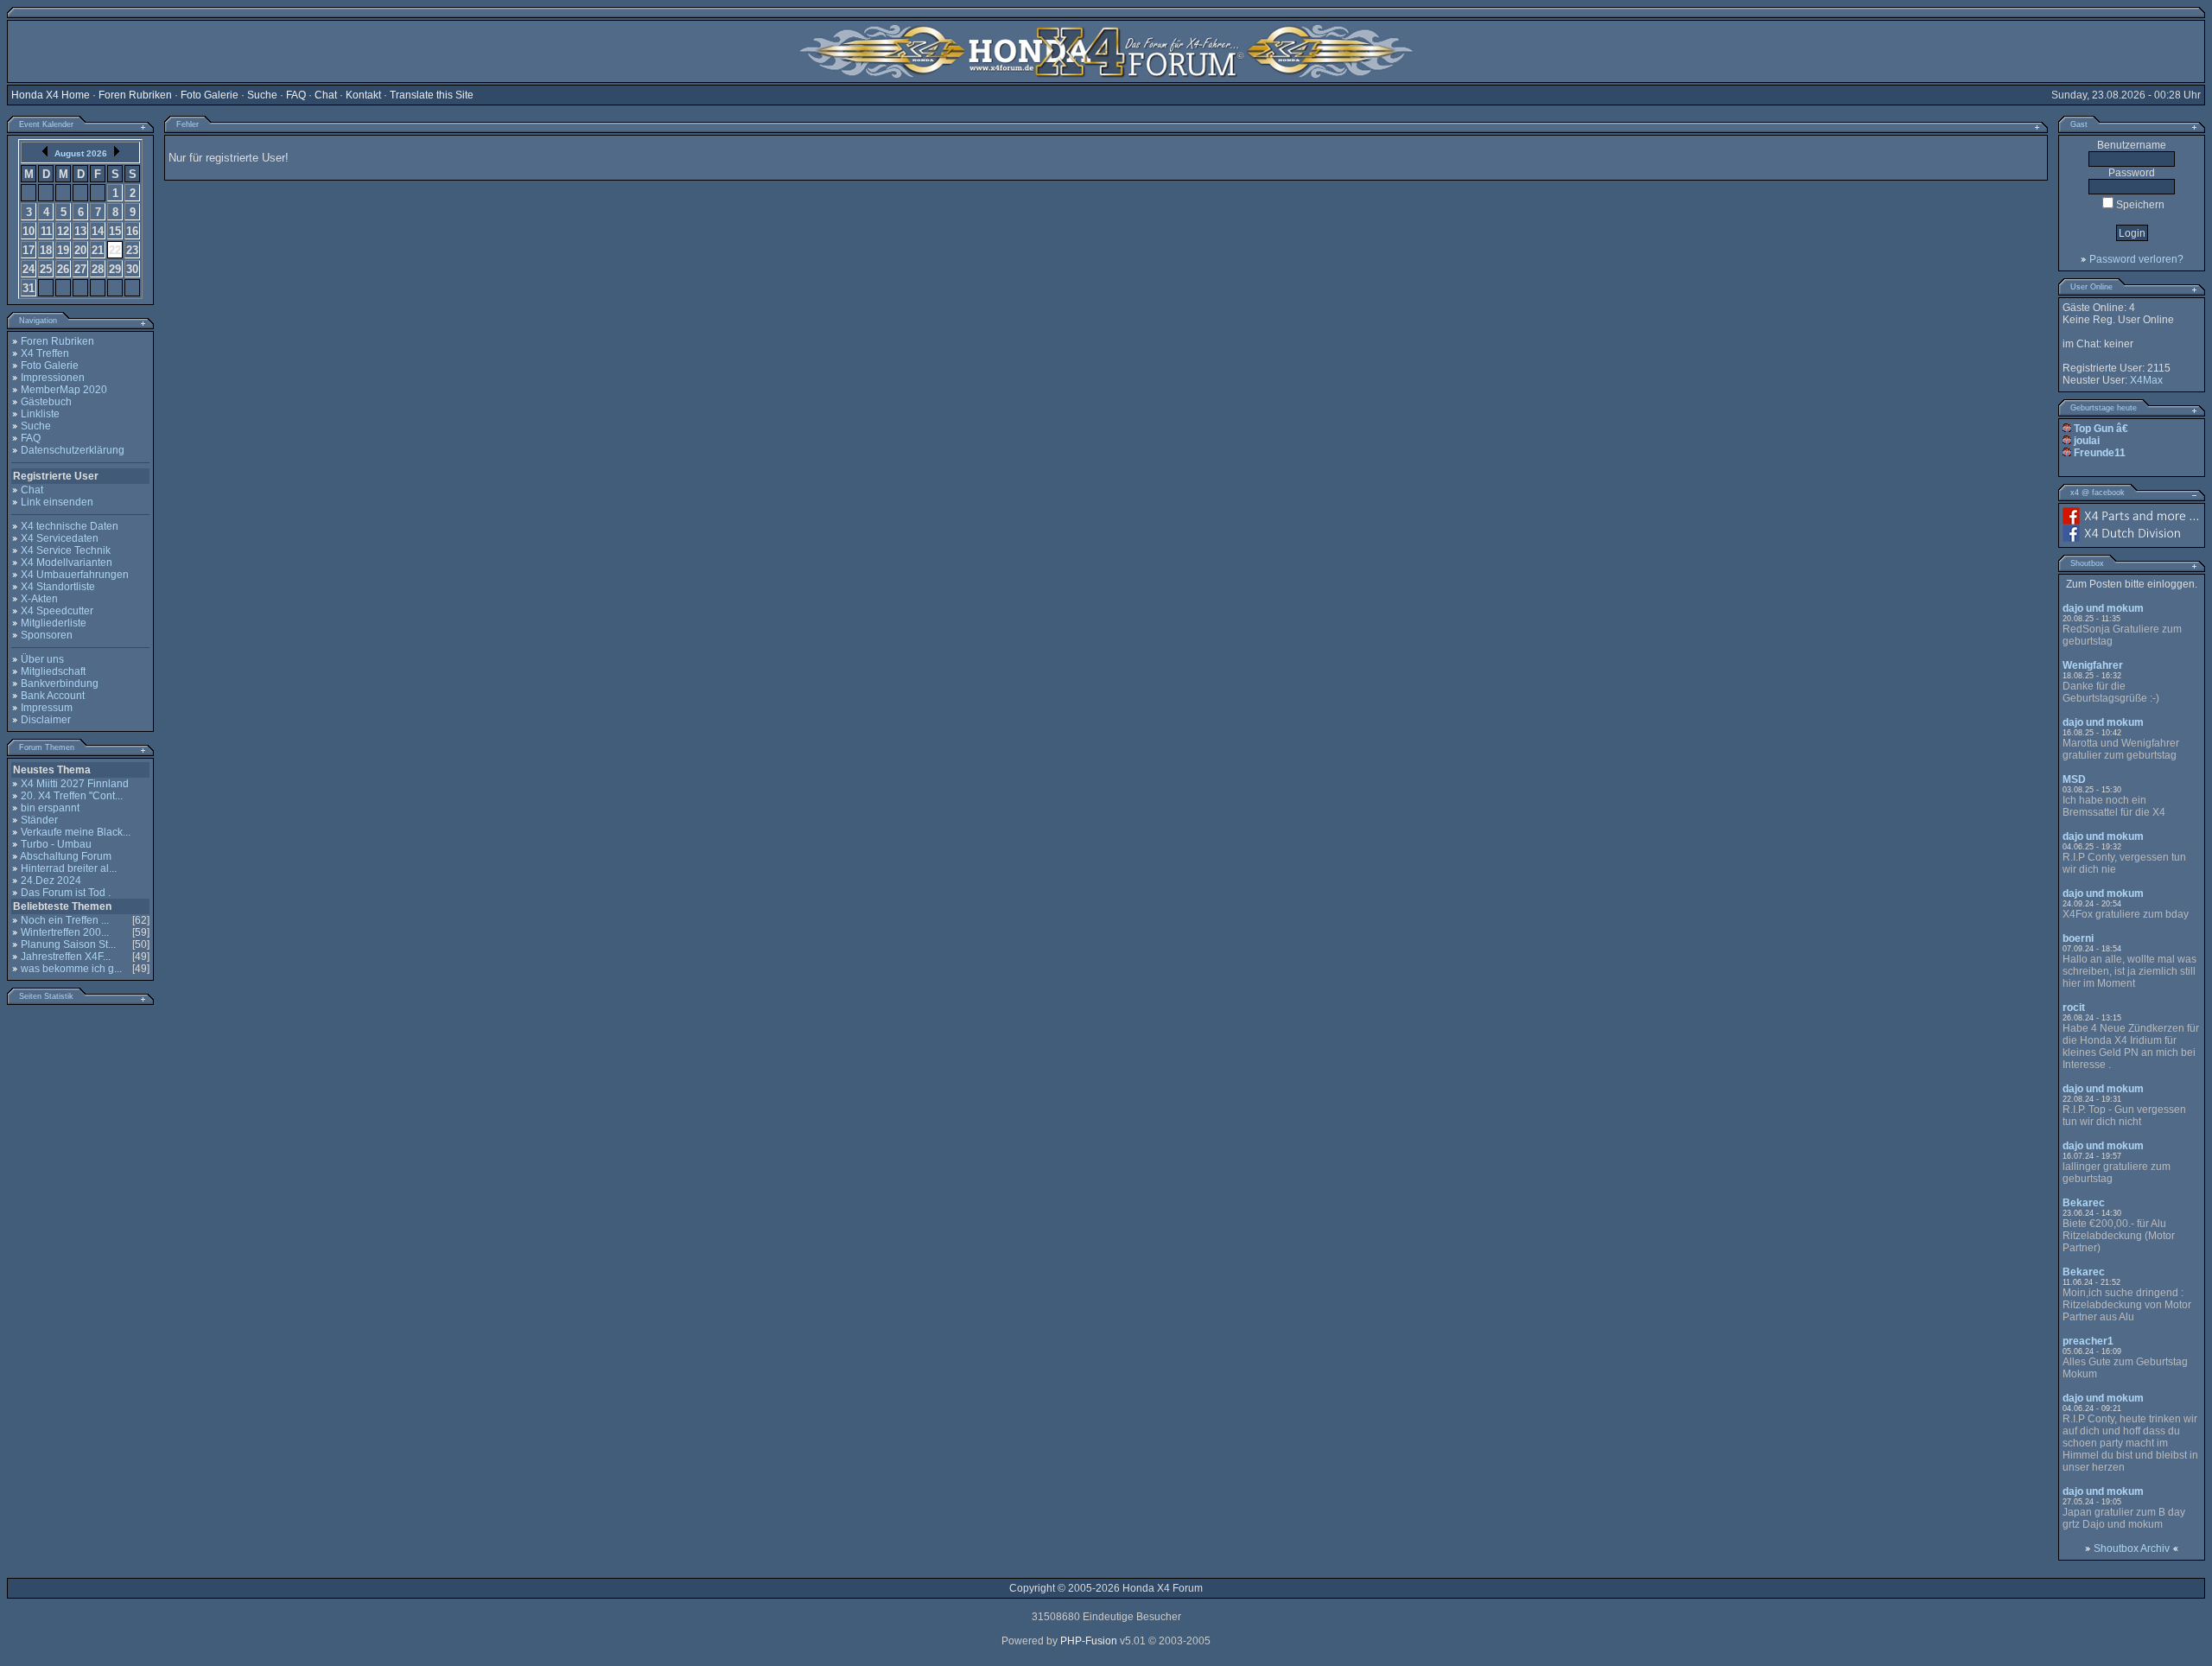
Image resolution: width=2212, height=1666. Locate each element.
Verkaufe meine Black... (76, 832)
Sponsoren (47, 635)
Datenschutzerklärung (73, 450)
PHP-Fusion (1089, 1641)
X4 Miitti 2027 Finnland (75, 784)
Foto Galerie (210, 95)
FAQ (296, 95)
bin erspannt (50, 808)
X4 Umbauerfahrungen (75, 575)
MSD (2074, 779)
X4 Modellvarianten (67, 563)
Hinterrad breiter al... (69, 868)
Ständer (39, 820)
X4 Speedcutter (57, 611)
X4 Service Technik (66, 550)
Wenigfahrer (2093, 665)
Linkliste (40, 414)
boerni (2078, 938)
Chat (326, 95)
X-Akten (39, 599)
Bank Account (53, 696)
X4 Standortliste (58, 587)
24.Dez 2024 (51, 881)
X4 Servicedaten (60, 538)
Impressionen (53, 378)
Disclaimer (46, 720)
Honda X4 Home (51, 95)
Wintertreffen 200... (65, 932)
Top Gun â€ (2102, 429)
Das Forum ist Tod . (66, 893)
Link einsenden (57, 502)
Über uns (42, 659)
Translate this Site (432, 95)
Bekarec (2084, 1203)
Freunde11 (2100, 453)
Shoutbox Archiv (2132, 1548)
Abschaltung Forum (66, 856)
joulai (2087, 441)
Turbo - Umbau (56, 844)
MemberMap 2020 (64, 390)
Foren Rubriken (135, 95)
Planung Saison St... (68, 944)
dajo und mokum (2103, 608)
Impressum (47, 708)
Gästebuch (46, 402)
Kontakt (363, 95)
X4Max (2146, 380)
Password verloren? (2136, 259)
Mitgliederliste (54, 623)
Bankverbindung (60, 684)
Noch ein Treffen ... (65, 920)
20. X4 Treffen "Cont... (72, 796)
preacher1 (2088, 1341)
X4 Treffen (45, 353)
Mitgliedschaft (53, 671)
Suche (262, 95)
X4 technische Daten (70, 526)
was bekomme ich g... (71, 969)
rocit (2074, 1008)
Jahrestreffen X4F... (66, 957)
